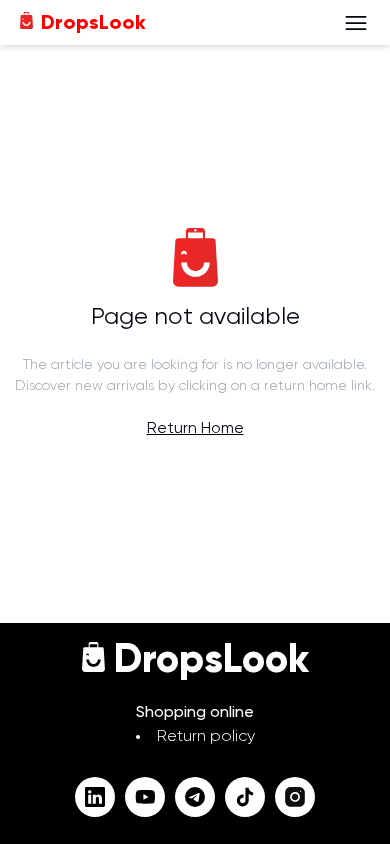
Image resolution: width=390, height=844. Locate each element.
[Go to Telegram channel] (195, 797)
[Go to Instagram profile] (295, 797)
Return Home (195, 429)
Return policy (206, 737)
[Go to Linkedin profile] (95, 797)
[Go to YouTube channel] (145, 797)
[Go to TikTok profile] (245, 797)
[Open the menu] (356, 23)
